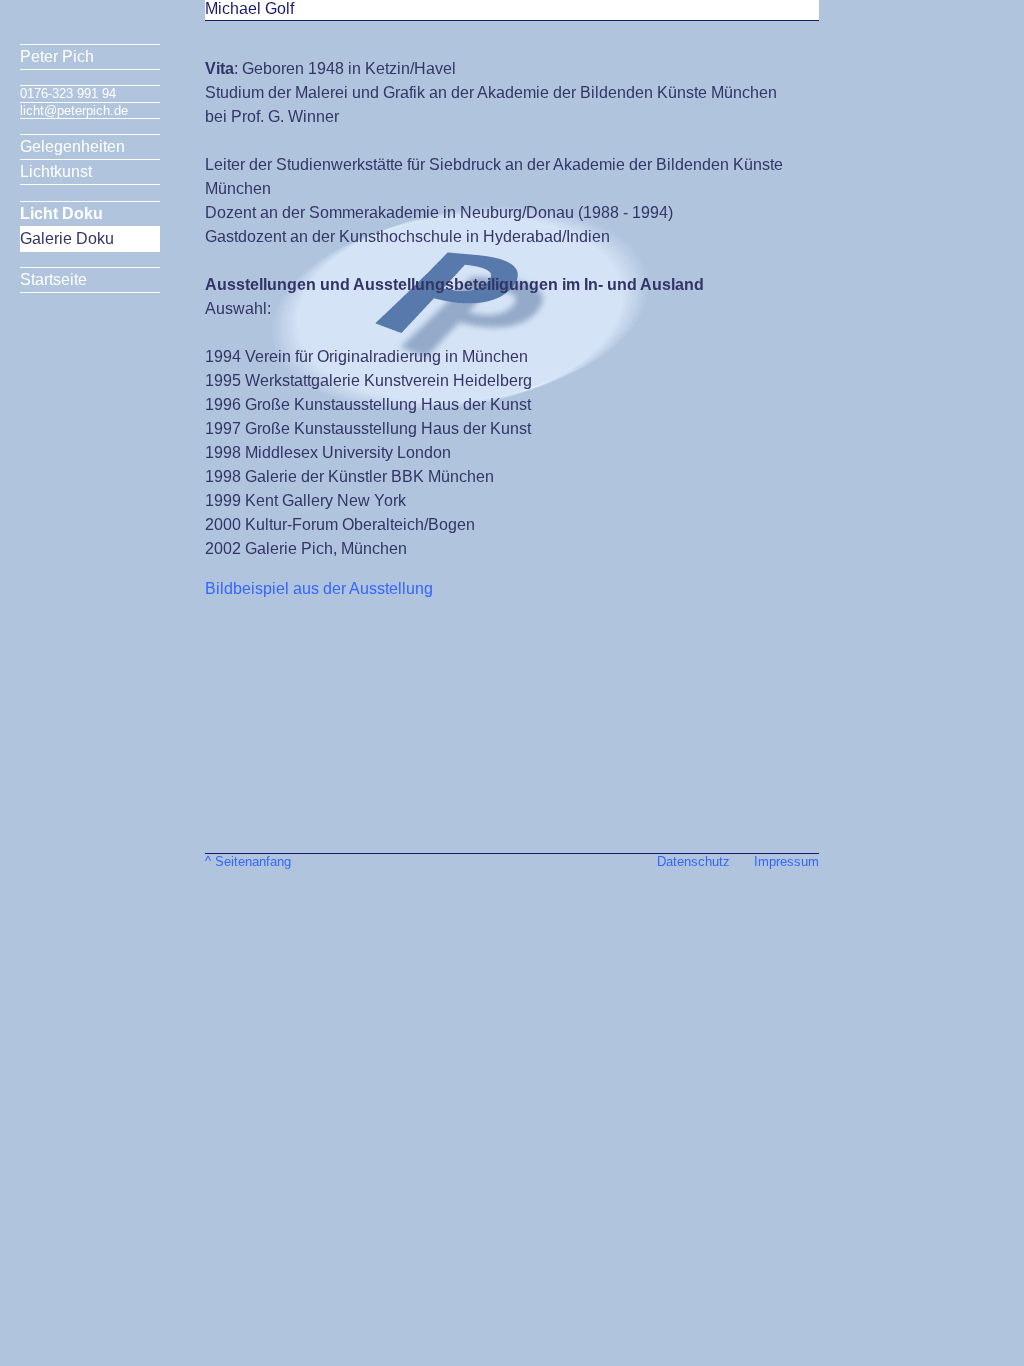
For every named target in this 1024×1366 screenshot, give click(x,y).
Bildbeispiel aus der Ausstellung (319, 588)
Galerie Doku (67, 238)
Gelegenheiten (72, 146)
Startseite (53, 279)
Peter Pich (57, 56)
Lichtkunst (56, 171)
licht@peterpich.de (74, 110)
